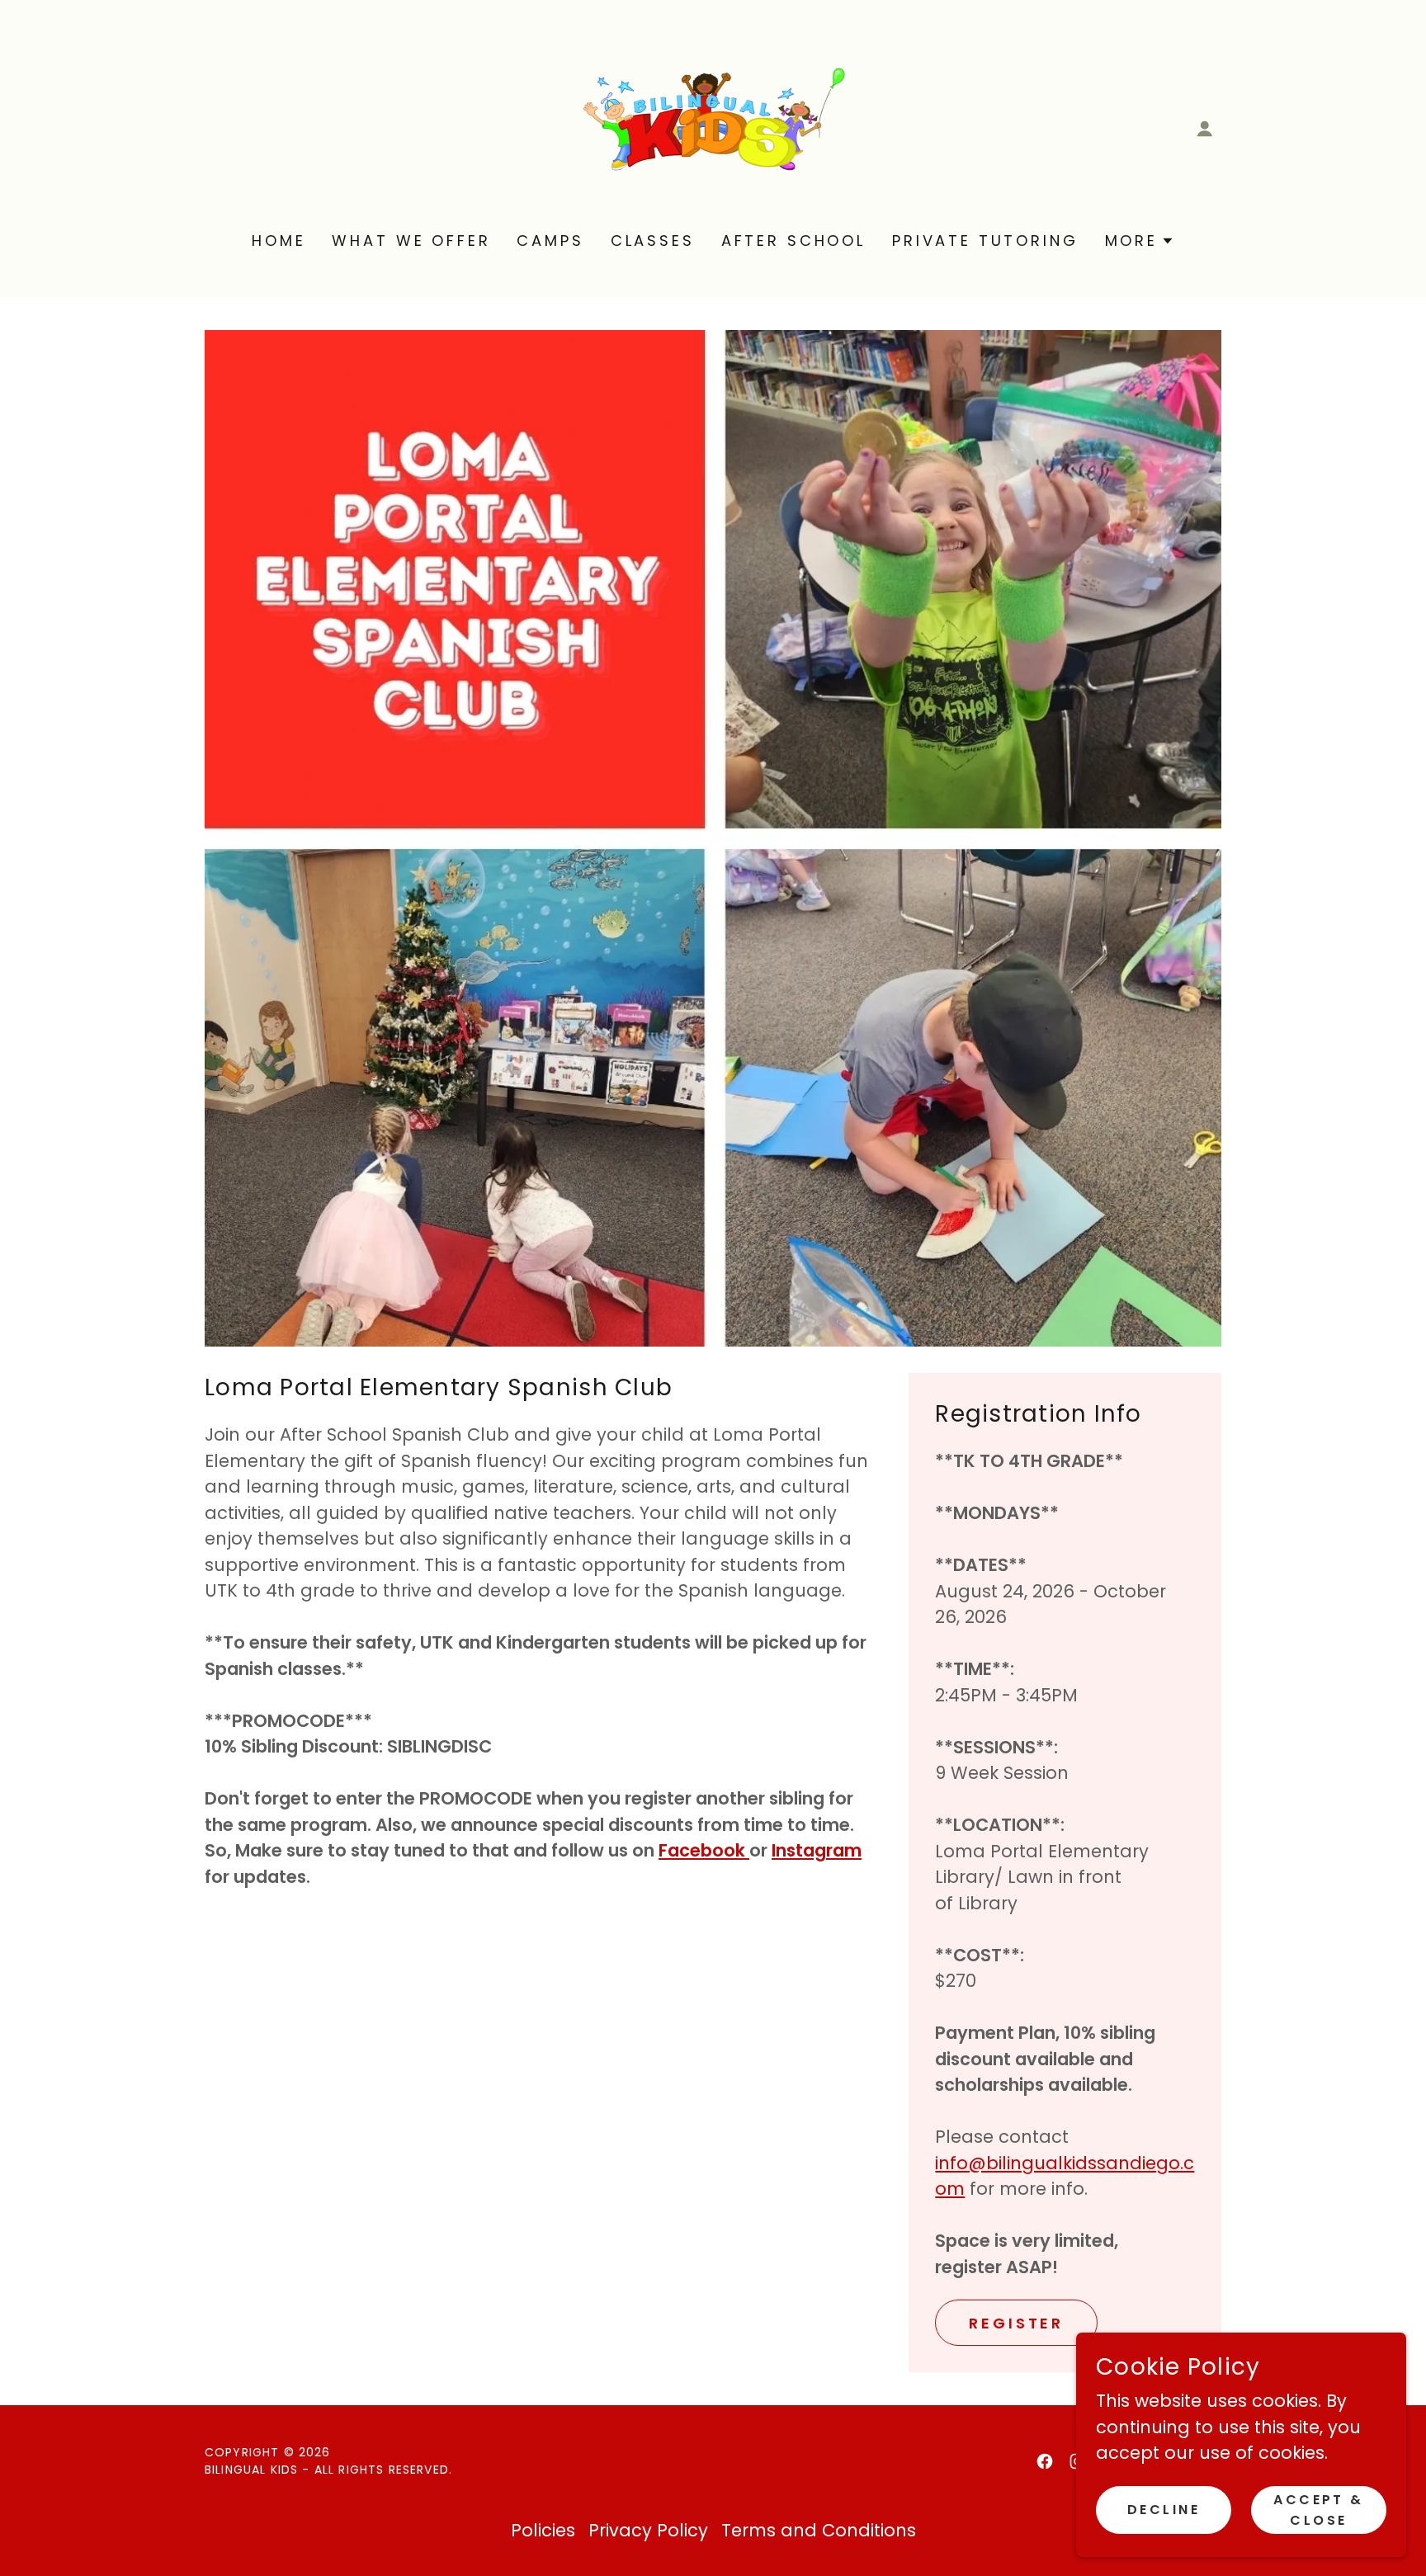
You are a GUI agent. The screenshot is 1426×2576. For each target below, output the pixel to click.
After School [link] (793, 241)
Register (1016, 2323)
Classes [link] (653, 241)
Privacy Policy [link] (648, 2530)
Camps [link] (550, 241)
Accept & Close (1318, 2509)
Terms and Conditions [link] (819, 2530)
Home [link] (279, 241)
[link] (713, 127)
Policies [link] (543, 2530)
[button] (1205, 129)
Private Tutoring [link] (985, 241)
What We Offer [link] (411, 241)
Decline (1164, 2510)
